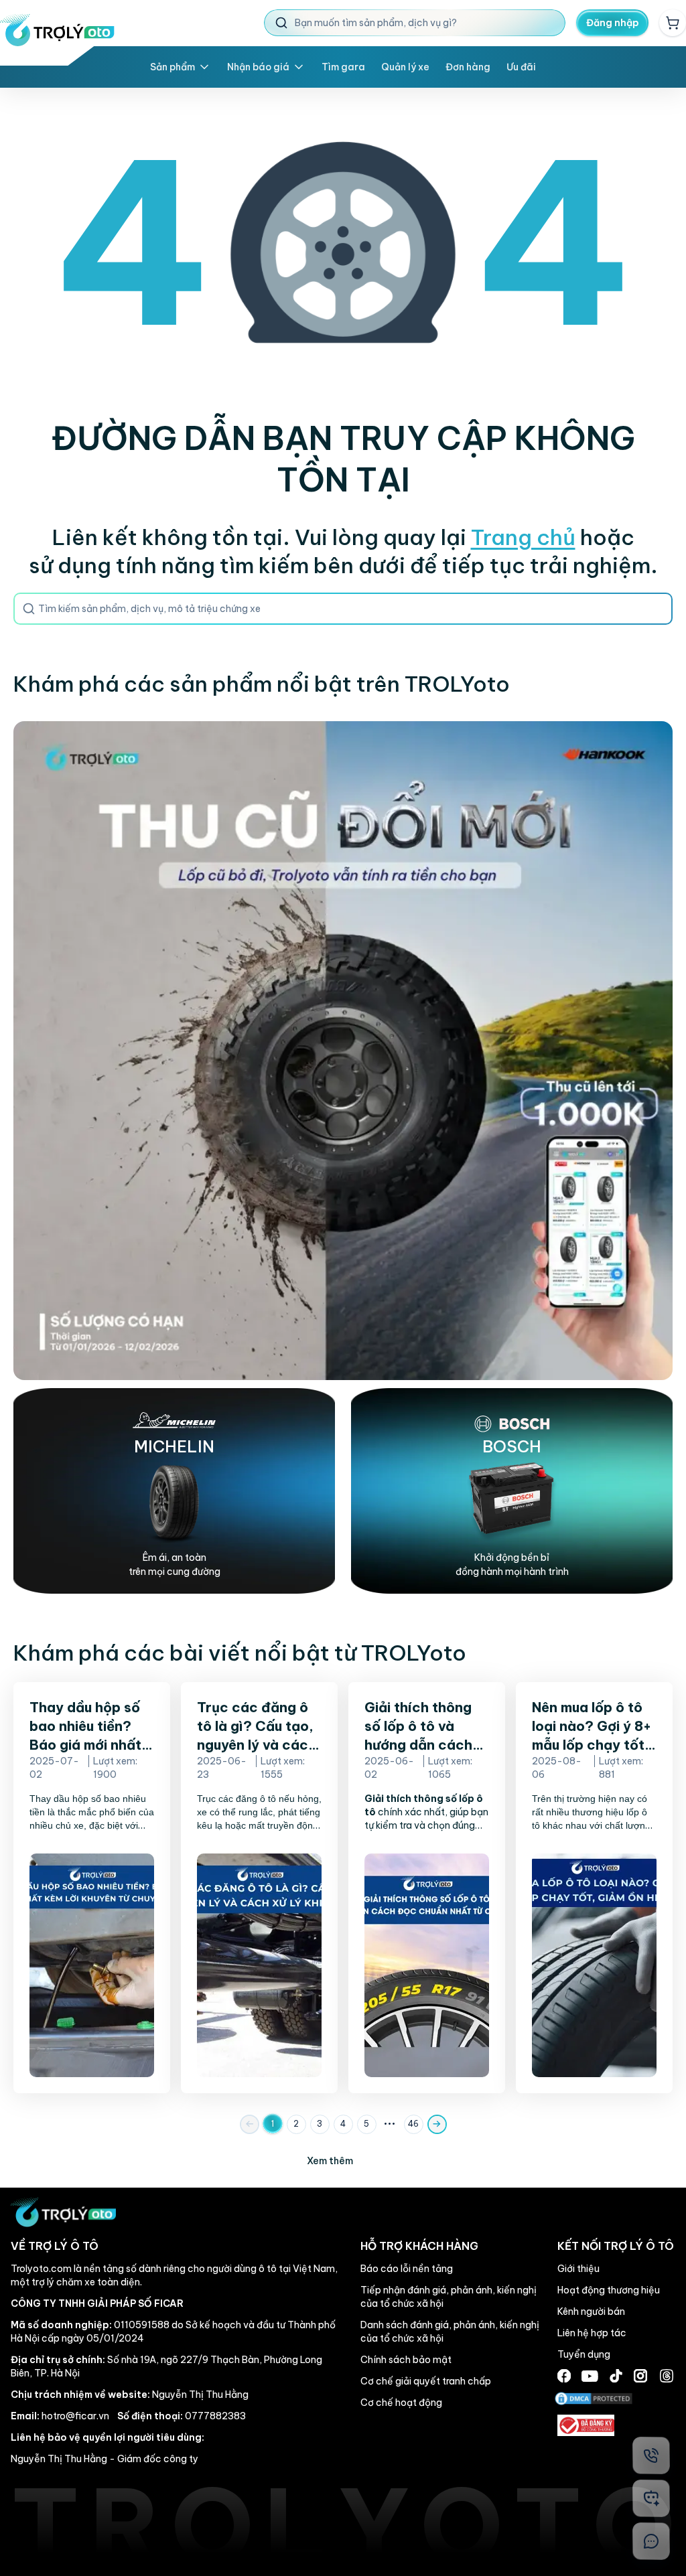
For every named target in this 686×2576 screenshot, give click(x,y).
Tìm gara (343, 67)
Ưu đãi (521, 67)
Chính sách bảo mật (406, 2360)
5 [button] (366, 2124)
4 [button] (343, 2124)
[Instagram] (640, 2376)
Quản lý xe (405, 67)
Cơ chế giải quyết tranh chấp (426, 2381)
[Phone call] (651, 2455)
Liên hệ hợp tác (592, 2333)
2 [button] (296, 2124)
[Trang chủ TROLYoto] (57, 30)
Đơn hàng (468, 67)
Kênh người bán (591, 2312)
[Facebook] (564, 2376)
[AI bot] (651, 2498)
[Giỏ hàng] (673, 23)
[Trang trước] (250, 2124)
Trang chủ (523, 537)
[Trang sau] (437, 2124)
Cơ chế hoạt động (401, 2403)
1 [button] (273, 2124)
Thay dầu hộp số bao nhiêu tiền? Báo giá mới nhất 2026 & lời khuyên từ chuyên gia (89, 1745)
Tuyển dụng (584, 2354)
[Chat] (651, 2541)
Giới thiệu (578, 2269)
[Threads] (667, 2376)
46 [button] (413, 2124)
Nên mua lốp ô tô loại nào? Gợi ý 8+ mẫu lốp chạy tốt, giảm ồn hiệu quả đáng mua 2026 (592, 1745)
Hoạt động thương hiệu (609, 2290)
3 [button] (320, 2124)
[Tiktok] (616, 2376)
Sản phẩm (173, 67)
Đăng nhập (613, 23)
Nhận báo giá (258, 67)
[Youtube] (590, 2376)
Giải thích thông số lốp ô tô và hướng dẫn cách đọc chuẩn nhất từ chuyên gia (426, 1745)
